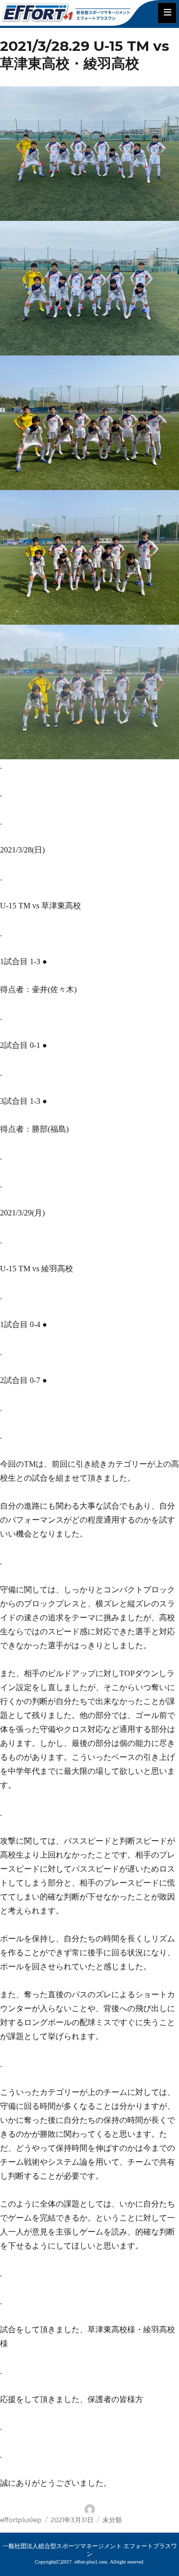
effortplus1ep (21, 2520)
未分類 (112, 2520)
